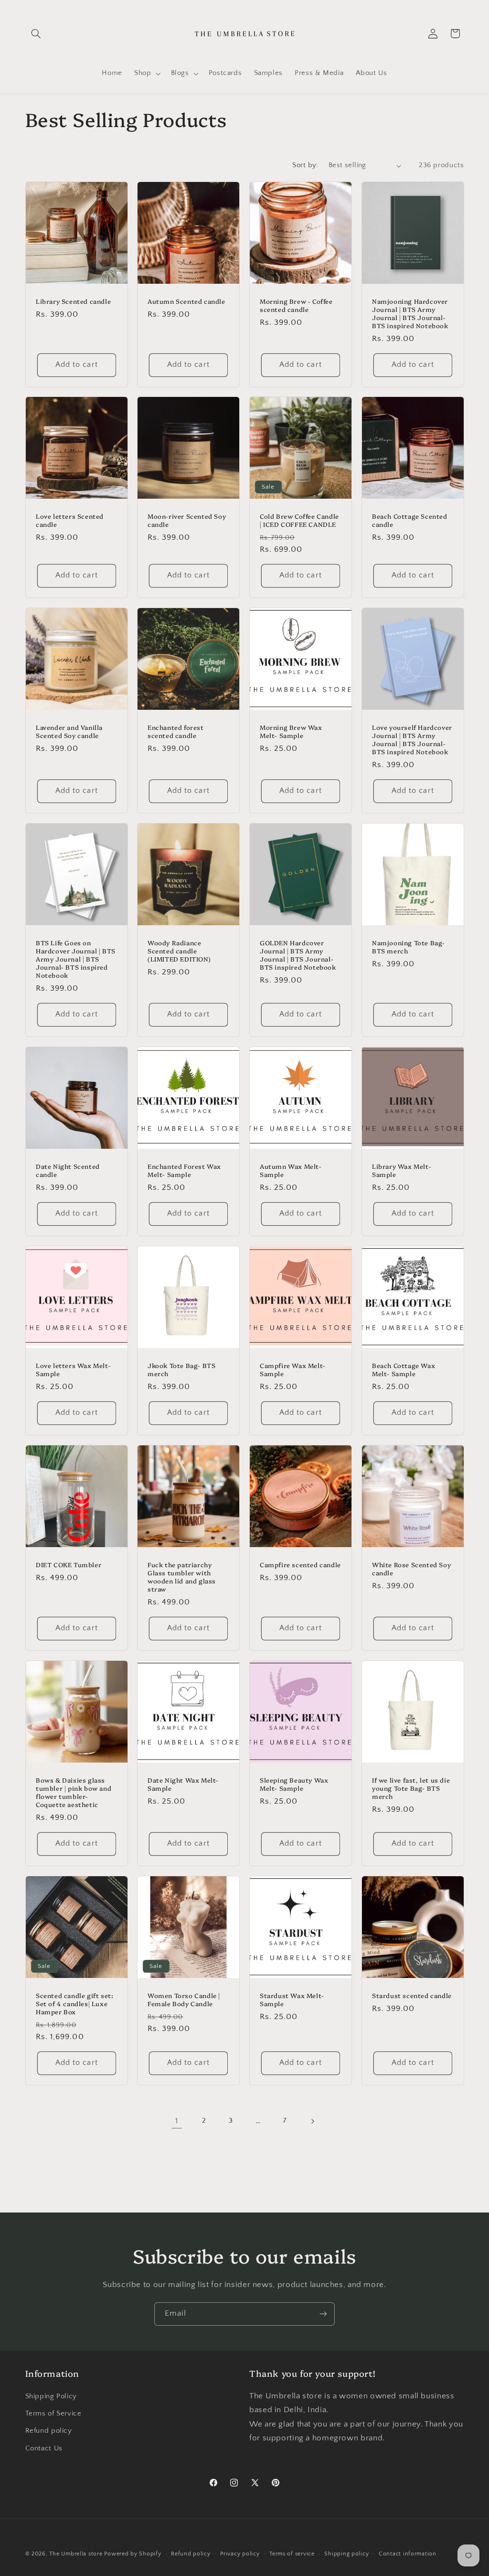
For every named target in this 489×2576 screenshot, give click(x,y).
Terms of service (292, 2554)
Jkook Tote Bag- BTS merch (181, 1369)
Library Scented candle (73, 301)
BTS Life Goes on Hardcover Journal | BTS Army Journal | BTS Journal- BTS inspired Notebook (76, 959)
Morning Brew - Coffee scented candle (296, 305)
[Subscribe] (323, 2314)
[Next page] (312, 2121)
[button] (36, 33)
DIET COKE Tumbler (69, 1565)
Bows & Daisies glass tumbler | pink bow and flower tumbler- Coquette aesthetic (74, 1792)
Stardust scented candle (412, 1995)
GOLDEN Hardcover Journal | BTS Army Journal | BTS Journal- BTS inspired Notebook (298, 955)
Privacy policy (240, 2554)
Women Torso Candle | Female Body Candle (184, 1999)
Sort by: (305, 165)
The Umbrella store (76, 2554)
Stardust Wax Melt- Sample (292, 1999)
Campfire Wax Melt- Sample (293, 1369)
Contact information (408, 2554)
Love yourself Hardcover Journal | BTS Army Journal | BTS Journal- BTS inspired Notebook (412, 739)
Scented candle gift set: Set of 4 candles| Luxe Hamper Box (74, 2004)
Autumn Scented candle (186, 301)
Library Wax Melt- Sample (402, 1170)
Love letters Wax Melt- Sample (73, 1369)
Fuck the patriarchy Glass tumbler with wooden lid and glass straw (182, 1577)
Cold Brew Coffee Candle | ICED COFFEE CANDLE (299, 521)
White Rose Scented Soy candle (411, 1569)
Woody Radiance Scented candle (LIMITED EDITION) (179, 951)
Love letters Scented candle (70, 521)
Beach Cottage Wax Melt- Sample (404, 1369)
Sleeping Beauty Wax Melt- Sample (294, 1784)
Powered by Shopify (133, 2554)
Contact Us (44, 2448)
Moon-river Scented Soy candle (187, 521)
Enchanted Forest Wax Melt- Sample (184, 1170)
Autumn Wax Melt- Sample (291, 1170)
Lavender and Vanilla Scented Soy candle (69, 731)
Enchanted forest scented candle (176, 731)
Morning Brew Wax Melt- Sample (291, 731)
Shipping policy (346, 2554)
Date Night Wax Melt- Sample (183, 1784)
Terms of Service (53, 2414)
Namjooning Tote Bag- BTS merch (409, 947)
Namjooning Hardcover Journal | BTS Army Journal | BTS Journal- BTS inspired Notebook (410, 313)
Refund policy (49, 2431)
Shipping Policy (51, 2396)
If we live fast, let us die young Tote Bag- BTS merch (411, 1788)
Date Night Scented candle (68, 1170)
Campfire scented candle (300, 1565)
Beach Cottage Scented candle (410, 521)
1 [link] (177, 2121)
